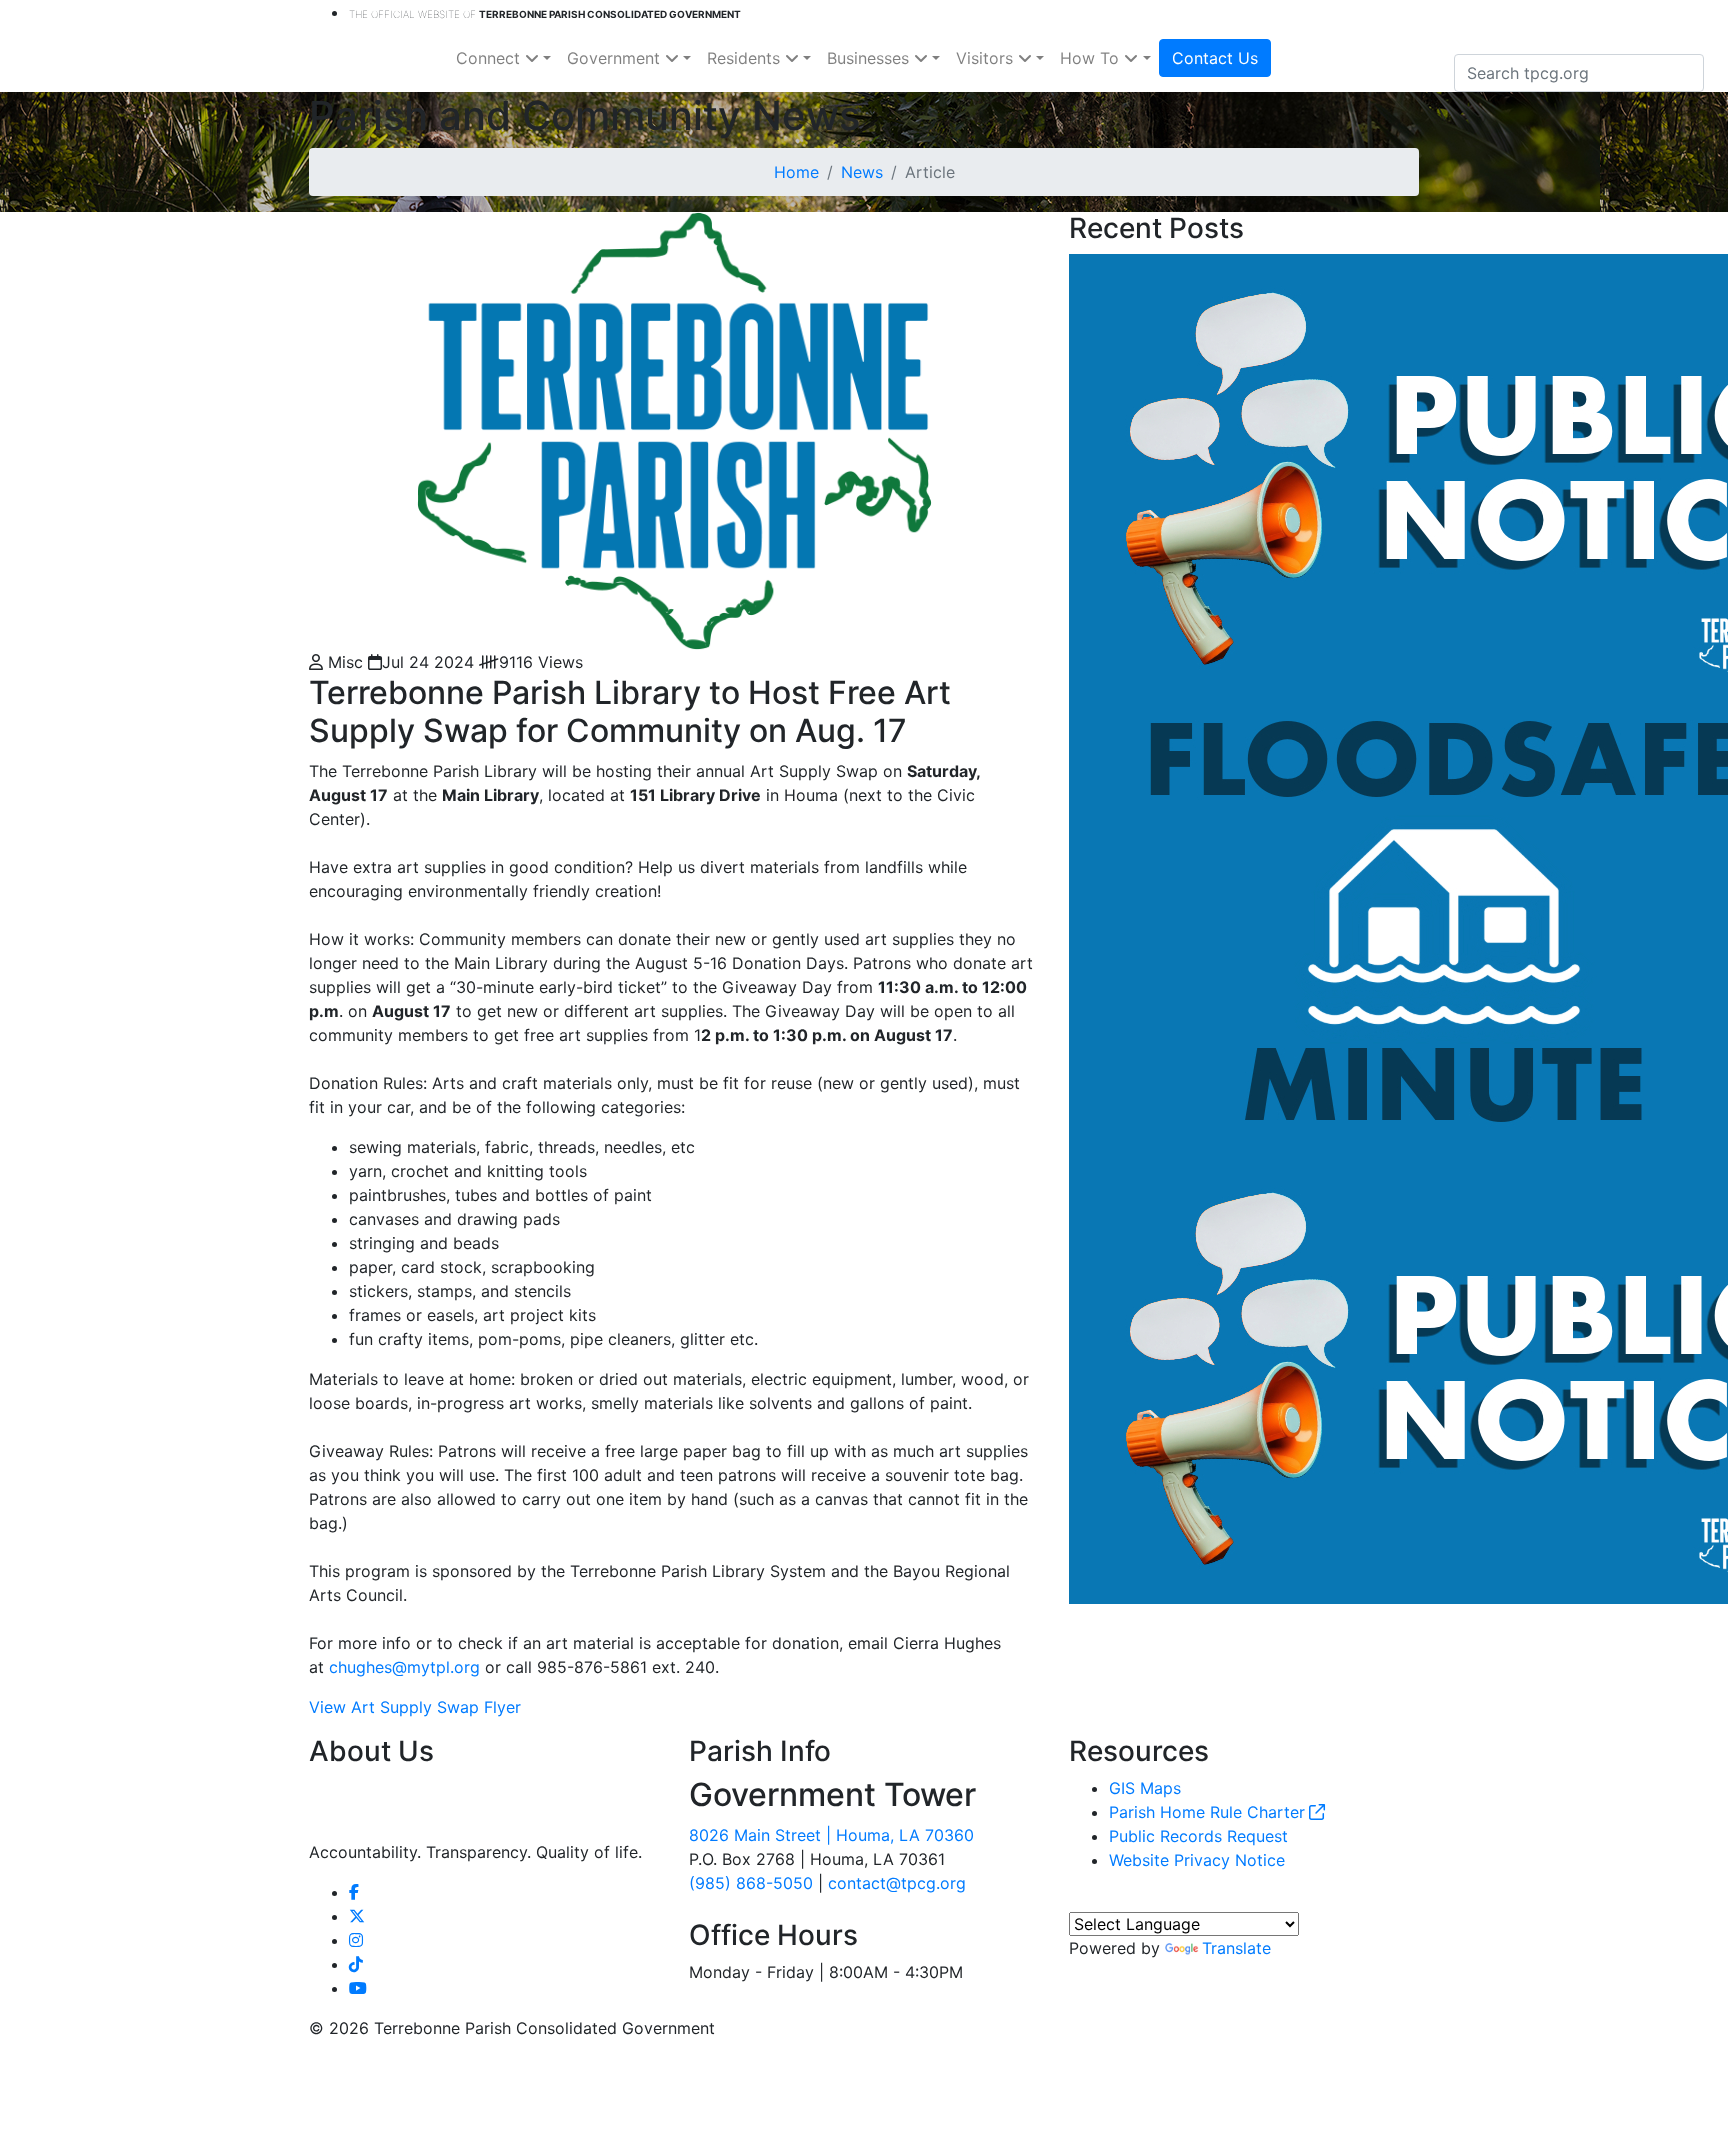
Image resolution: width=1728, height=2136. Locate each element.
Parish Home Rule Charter (1207, 1812)
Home (796, 172)
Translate (1236, 1948)
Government (616, 58)
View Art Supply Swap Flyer (415, 1707)
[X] (357, 1916)
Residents (746, 58)
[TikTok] (356, 1964)
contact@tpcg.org (897, 1883)
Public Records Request (1198, 1836)
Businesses (870, 58)
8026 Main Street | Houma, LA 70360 (831, 1835)
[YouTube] (358, 1988)
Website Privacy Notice (1197, 1860)
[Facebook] (354, 1892)
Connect (490, 58)
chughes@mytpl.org (404, 1667)
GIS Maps (1145, 1788)
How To (1092, 58)
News (862, 172)
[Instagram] (356, 1940)
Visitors (987, 58)
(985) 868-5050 (751, 1883)
